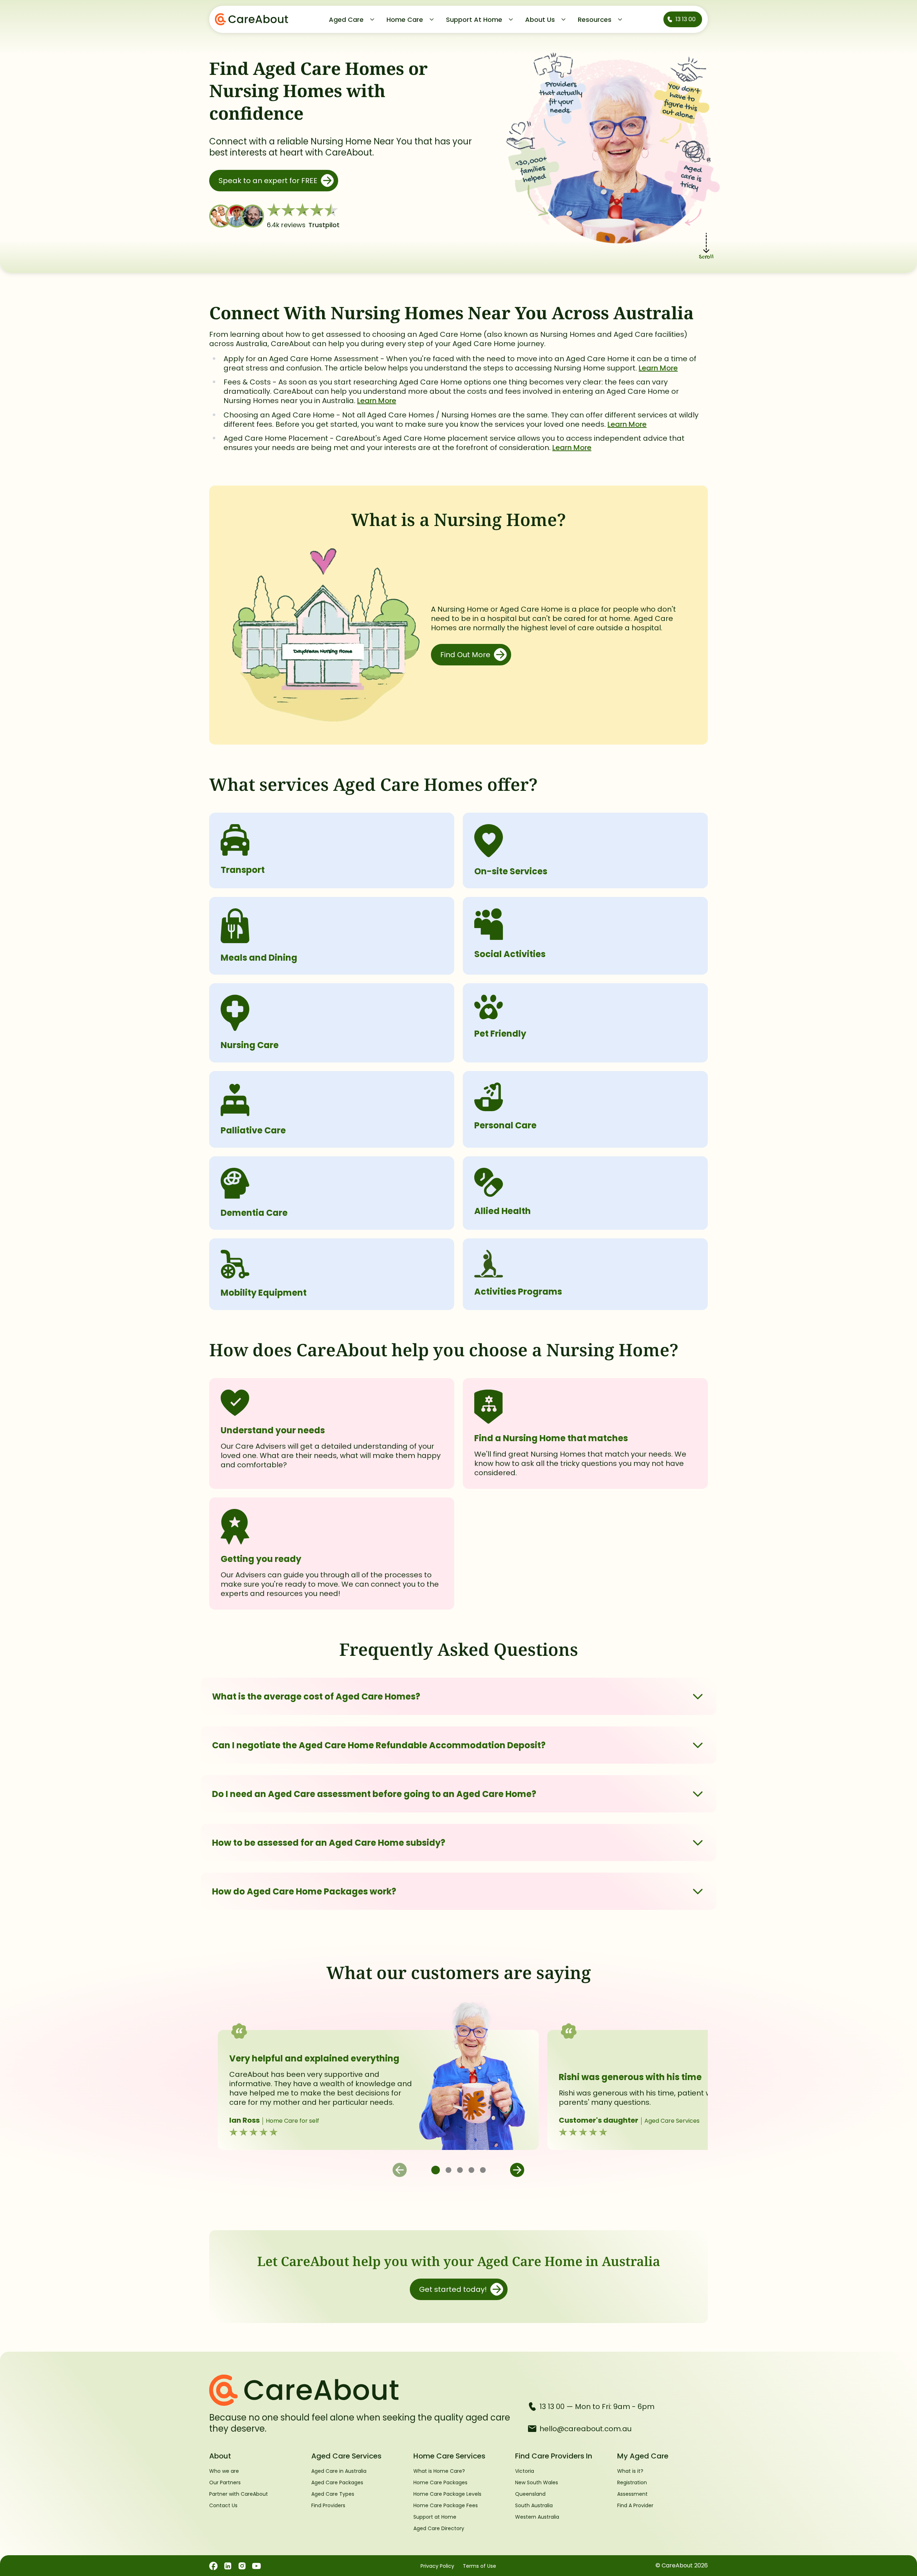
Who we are (224, 2471)
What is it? (630, 2471)
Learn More (658, 368)
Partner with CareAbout (239, 2494)
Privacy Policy (437, 2566)
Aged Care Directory (439, 2528)
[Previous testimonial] (400, 2170)
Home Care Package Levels (447, 2494)
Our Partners (225, 2482)
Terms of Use (479, 2566)
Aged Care (346, 20)
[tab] (436, 2170)
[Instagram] (242, 2566)
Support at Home (435, 2517)
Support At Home (474, 20)
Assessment (632, 2494)
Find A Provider (635, 2505)
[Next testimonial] (517, 2170)
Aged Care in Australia (339, 2471)
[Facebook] (213, 2566)
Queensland (530, 2494)
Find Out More (465, 655)
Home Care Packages (440, 2482)
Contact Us (223, 2505)
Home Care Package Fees (446, 2505)
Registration (632, 2482)
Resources (595, 20)
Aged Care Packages (337, 2482)
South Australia (534, 2505)
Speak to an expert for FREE (268, 181)
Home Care (405, 20)
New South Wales (537, 2482)
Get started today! (453, 2289)
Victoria (525, 2471)
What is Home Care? (439, 2471)
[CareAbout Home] (363, 2390)
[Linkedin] (228, 2566)
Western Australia (537, 2517)
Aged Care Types (333, 2494)
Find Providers (328, 2505)
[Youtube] (256, 2566)
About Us (540, 20)
